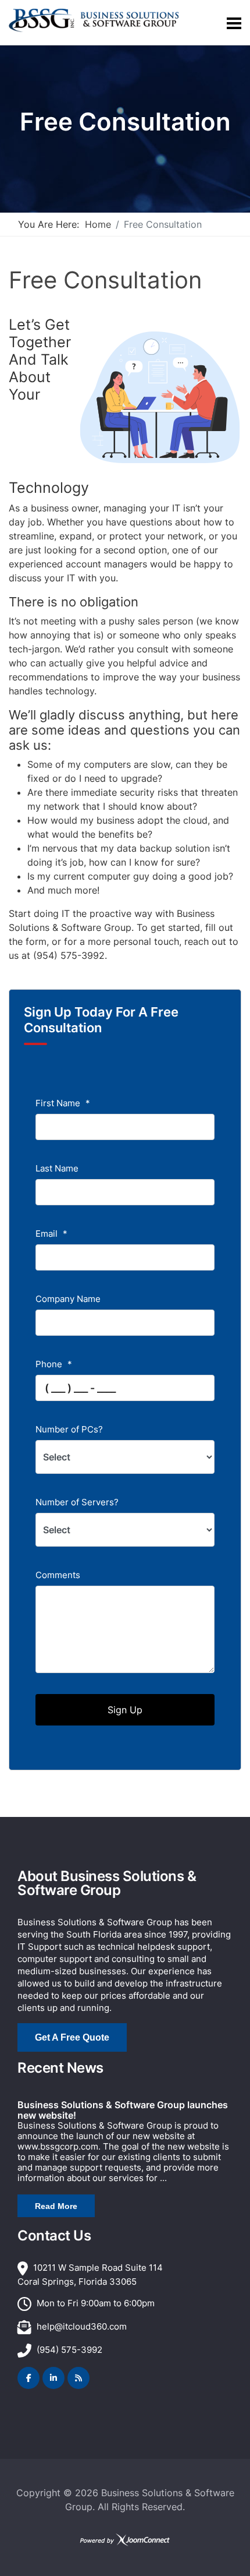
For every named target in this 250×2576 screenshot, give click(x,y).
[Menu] (234, 23)
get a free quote (72, 2037)
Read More (56, 2206)
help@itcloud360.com (82, 2326)
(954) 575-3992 (69, 2350)
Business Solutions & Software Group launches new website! (123, 2110)
